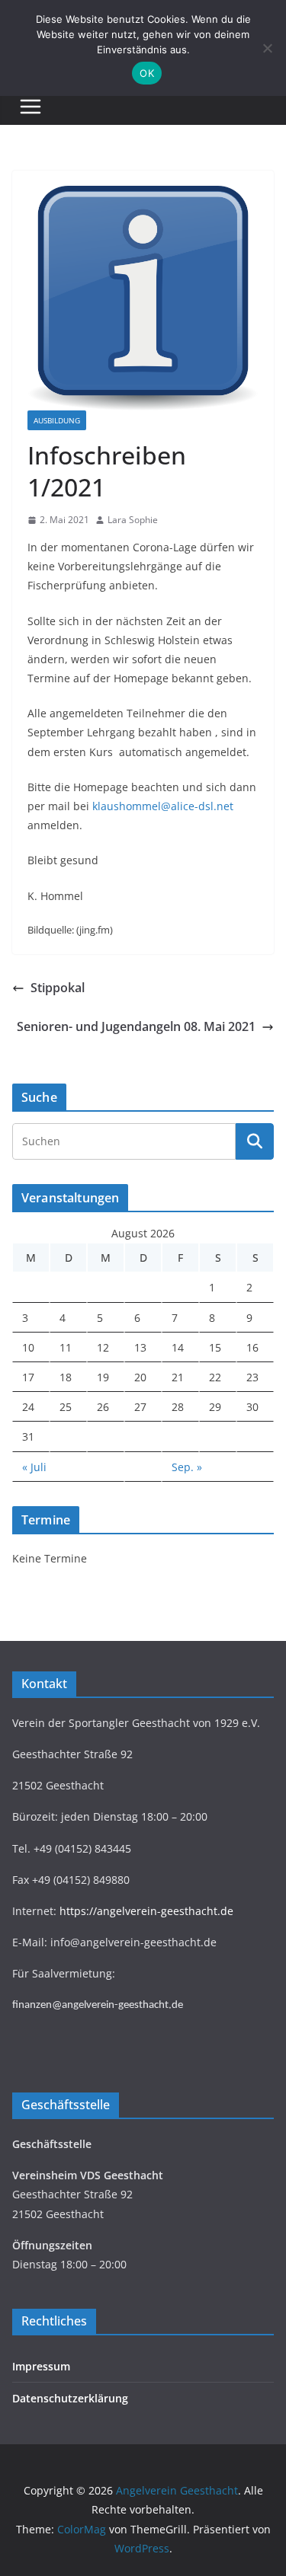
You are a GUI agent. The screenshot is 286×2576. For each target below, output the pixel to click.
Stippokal (58, 988)
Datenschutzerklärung (70, 2398)
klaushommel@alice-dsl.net (163, 806)
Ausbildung (57, 420)
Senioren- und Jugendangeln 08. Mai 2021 (136, 1026)
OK (147, 73)
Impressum (41, 2366)
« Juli (34, 1467)
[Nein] (267, 48)
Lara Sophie (133, 520)
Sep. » (187, 1467)
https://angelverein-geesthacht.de (146, 1911)
